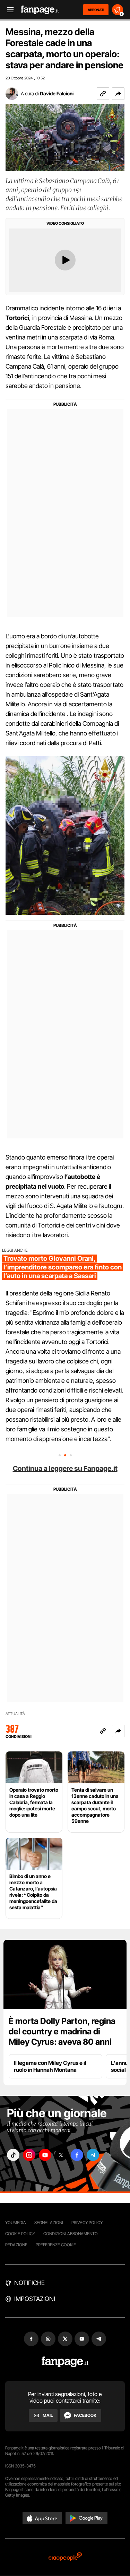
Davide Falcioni (57, 93)
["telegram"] (93, 2155)
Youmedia (16, 2222)
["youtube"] (45, 2155)
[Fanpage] (65, 2362)
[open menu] (8, 10)
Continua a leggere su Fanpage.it (65, 1468)
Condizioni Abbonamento (71, 2234)
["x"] (61, 2155)
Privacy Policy (87, 2222)
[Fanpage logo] (40, 10)
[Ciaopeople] (65, 2557)
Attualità (15, 1714)
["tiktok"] (13, 2155)
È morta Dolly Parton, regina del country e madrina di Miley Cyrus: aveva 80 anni (62, 2031)
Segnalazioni (49, 2222)
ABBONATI (96, 10)
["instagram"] (29, 2155)
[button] (118, 94)
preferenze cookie (56, 2245)
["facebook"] (77, 2155)
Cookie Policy (20, 2234)
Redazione (16, 2245)
